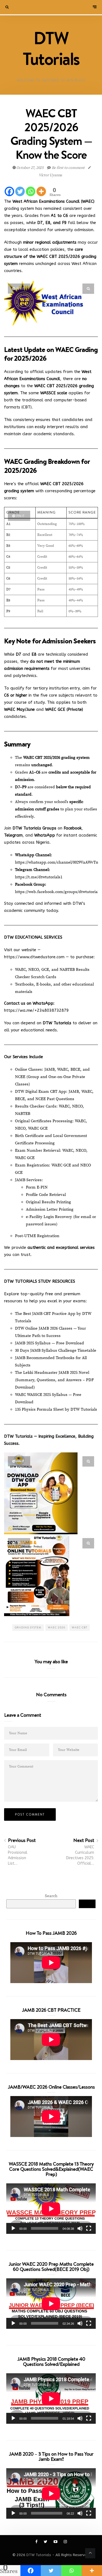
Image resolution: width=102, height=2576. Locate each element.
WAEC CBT (80, 1627)
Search (51, 1896)
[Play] (13, 2228)
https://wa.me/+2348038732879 (36, 1010)
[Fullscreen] (89, 2228)
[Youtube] (56, 2542)
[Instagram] (65, 2542)
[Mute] (80, 2228)
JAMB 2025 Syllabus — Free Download (50, 1343)
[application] (51, 2209)
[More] (41, 191)
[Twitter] (20, 191)
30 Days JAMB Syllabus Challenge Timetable (56, 1350)
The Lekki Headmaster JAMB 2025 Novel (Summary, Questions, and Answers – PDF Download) (54, 1380)
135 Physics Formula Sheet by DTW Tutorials (56, 1409)
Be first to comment (68, 168)
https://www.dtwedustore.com (34, 957)
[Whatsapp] (31, 191)
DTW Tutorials (39, 2555)
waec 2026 (57, 1627)
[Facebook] (9, 191)
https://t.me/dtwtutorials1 (39, 877)
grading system (28, 1627)
